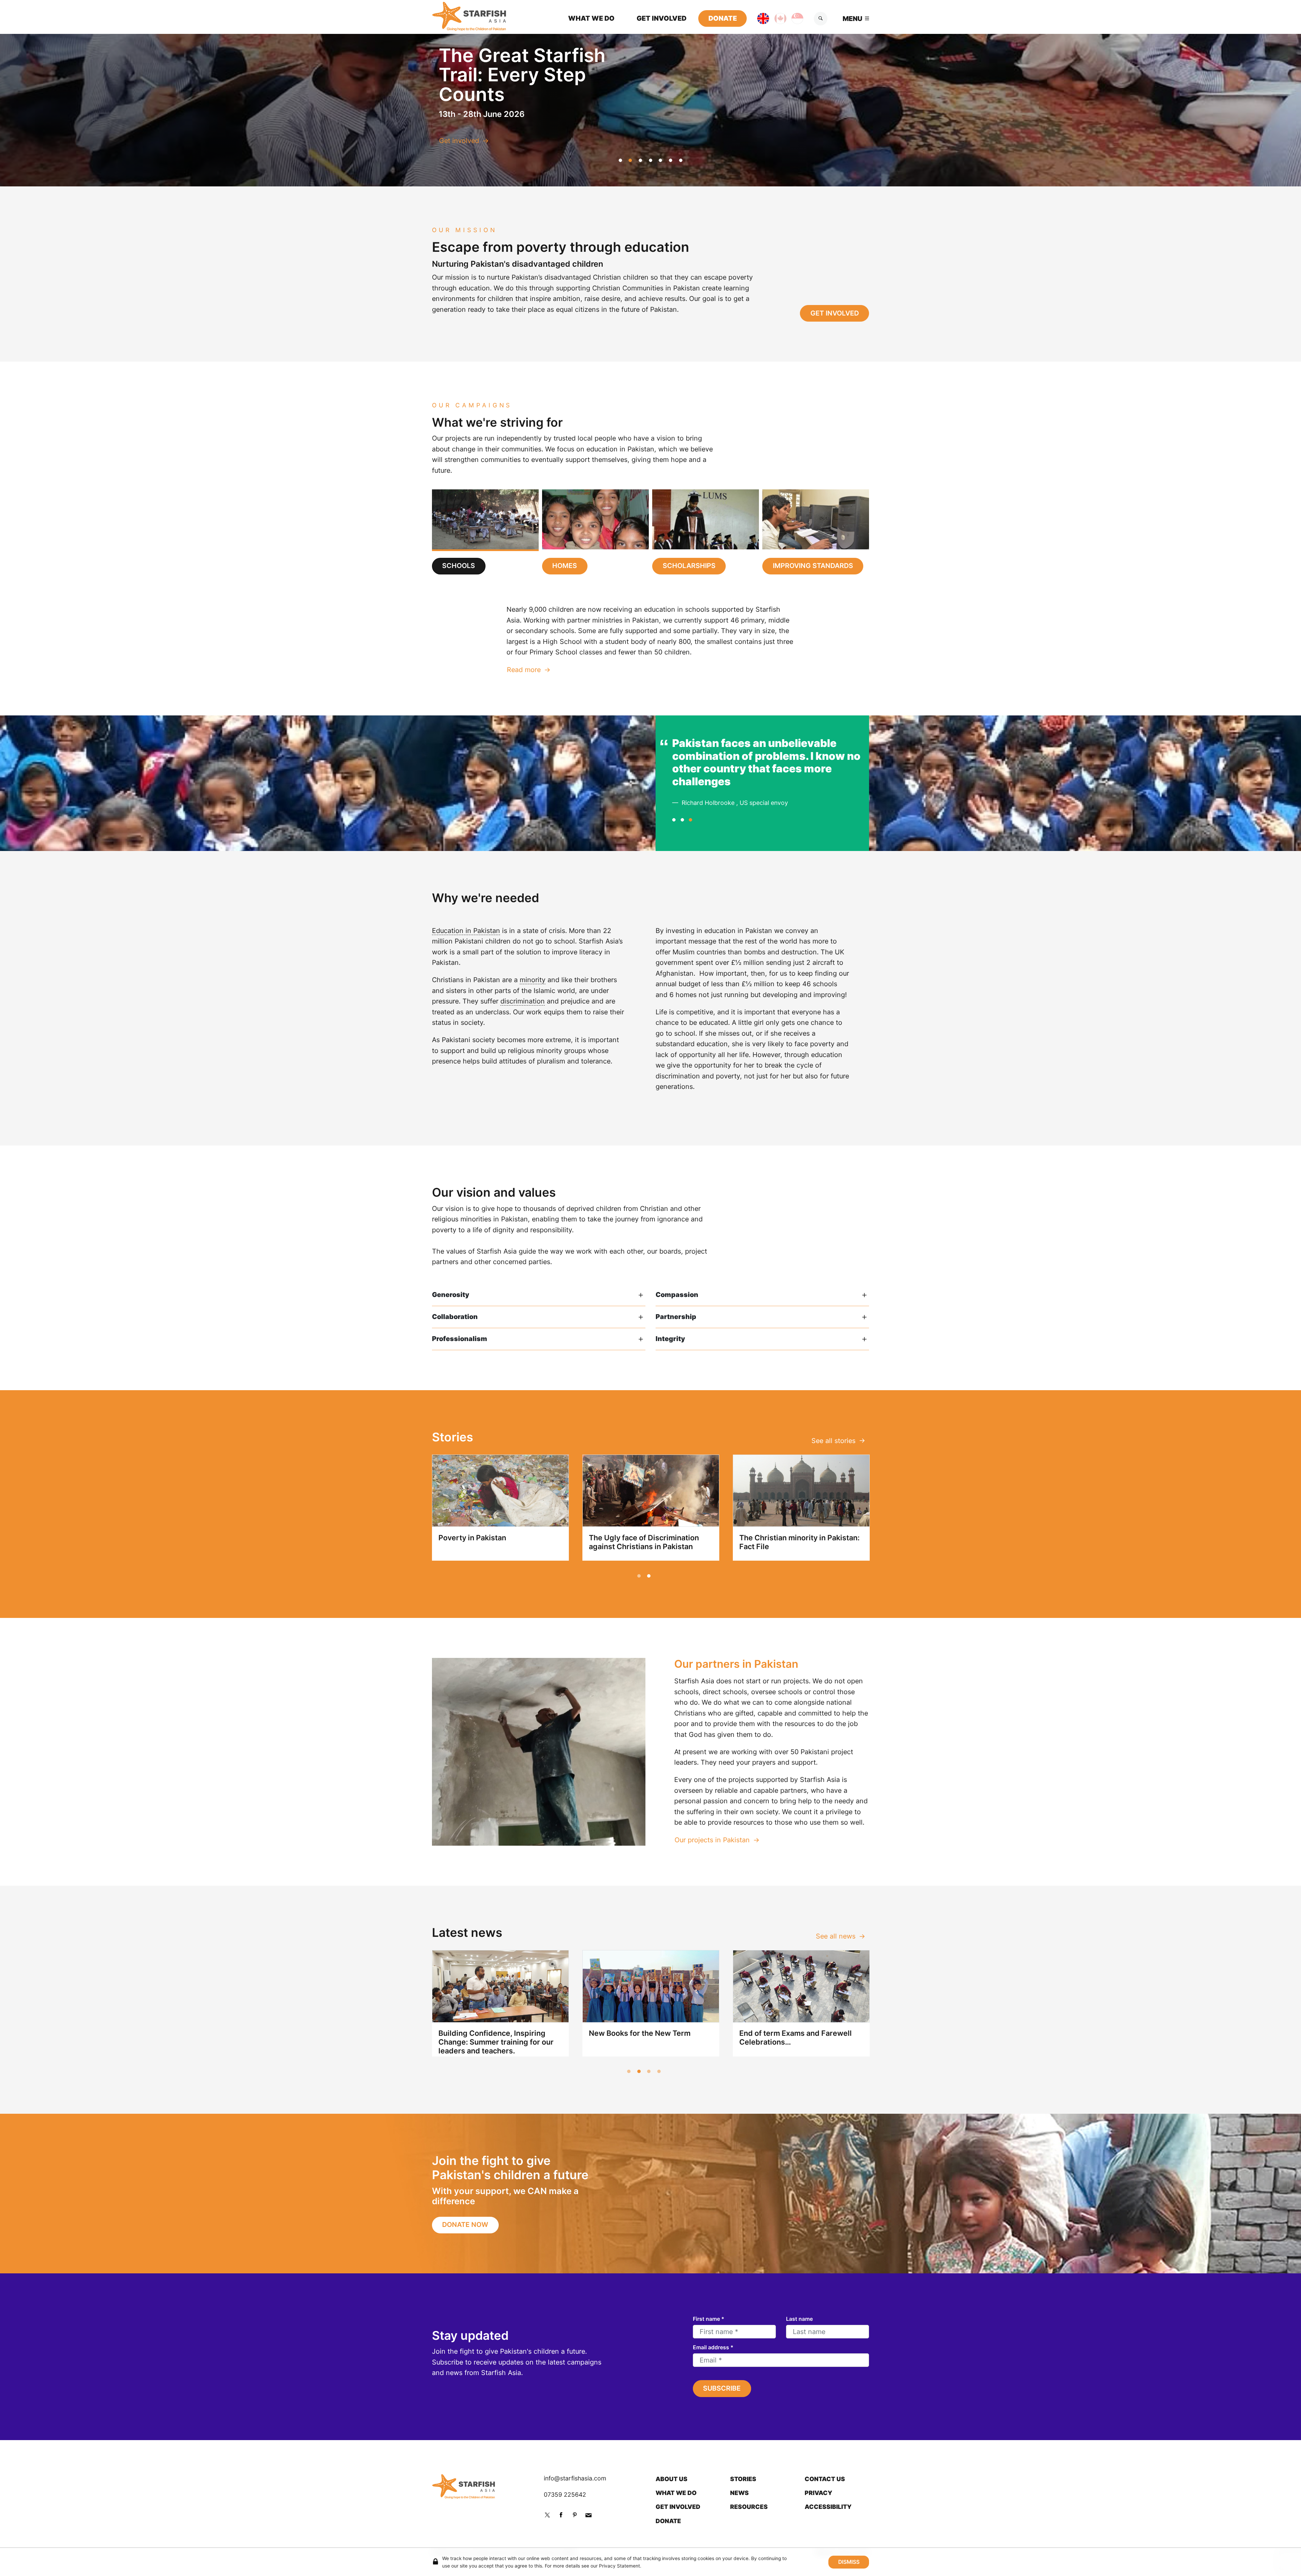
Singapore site (792, 18)
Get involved (662, 18)
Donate (723, 18)
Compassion (677, 1295)
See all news (836, 1936)
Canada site (775, 18)
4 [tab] (650, 160)
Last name (799, 2319)
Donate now (465, 2225)
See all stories (833, 1441)
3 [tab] (640, 160)
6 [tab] (670, 160)
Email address (713, 2347)
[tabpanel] (651, 640)
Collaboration (455, 1317)
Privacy (819, 2493)
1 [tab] (620, 160)
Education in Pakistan (466, 931)
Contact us (825, 2479)
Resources (749, 2507)
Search (821, 19)
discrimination (523, 1001)
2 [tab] (631, 160)
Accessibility (828, 2507)
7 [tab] (681, 160)
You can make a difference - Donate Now (504, 141)
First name (709, 2319)
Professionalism (460, 1339)
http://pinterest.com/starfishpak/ (575, 2515)
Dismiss (849, 2562)
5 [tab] (661, 160)
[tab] (485, 532)
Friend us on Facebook (561, 2515)
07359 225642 (565, 2494)
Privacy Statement (619, 2565)
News (739, 2493)
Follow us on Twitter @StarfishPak (547, 2515)
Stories (743, 2479)
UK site (757, 18)
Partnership (676, 1317)
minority (533, 980)
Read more (524, 670)
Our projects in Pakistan (712, 1840)
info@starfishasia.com (575, 2478)
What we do (591, 18)
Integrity (670, 1339)
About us (672, 2479)
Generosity (451, 1295)
